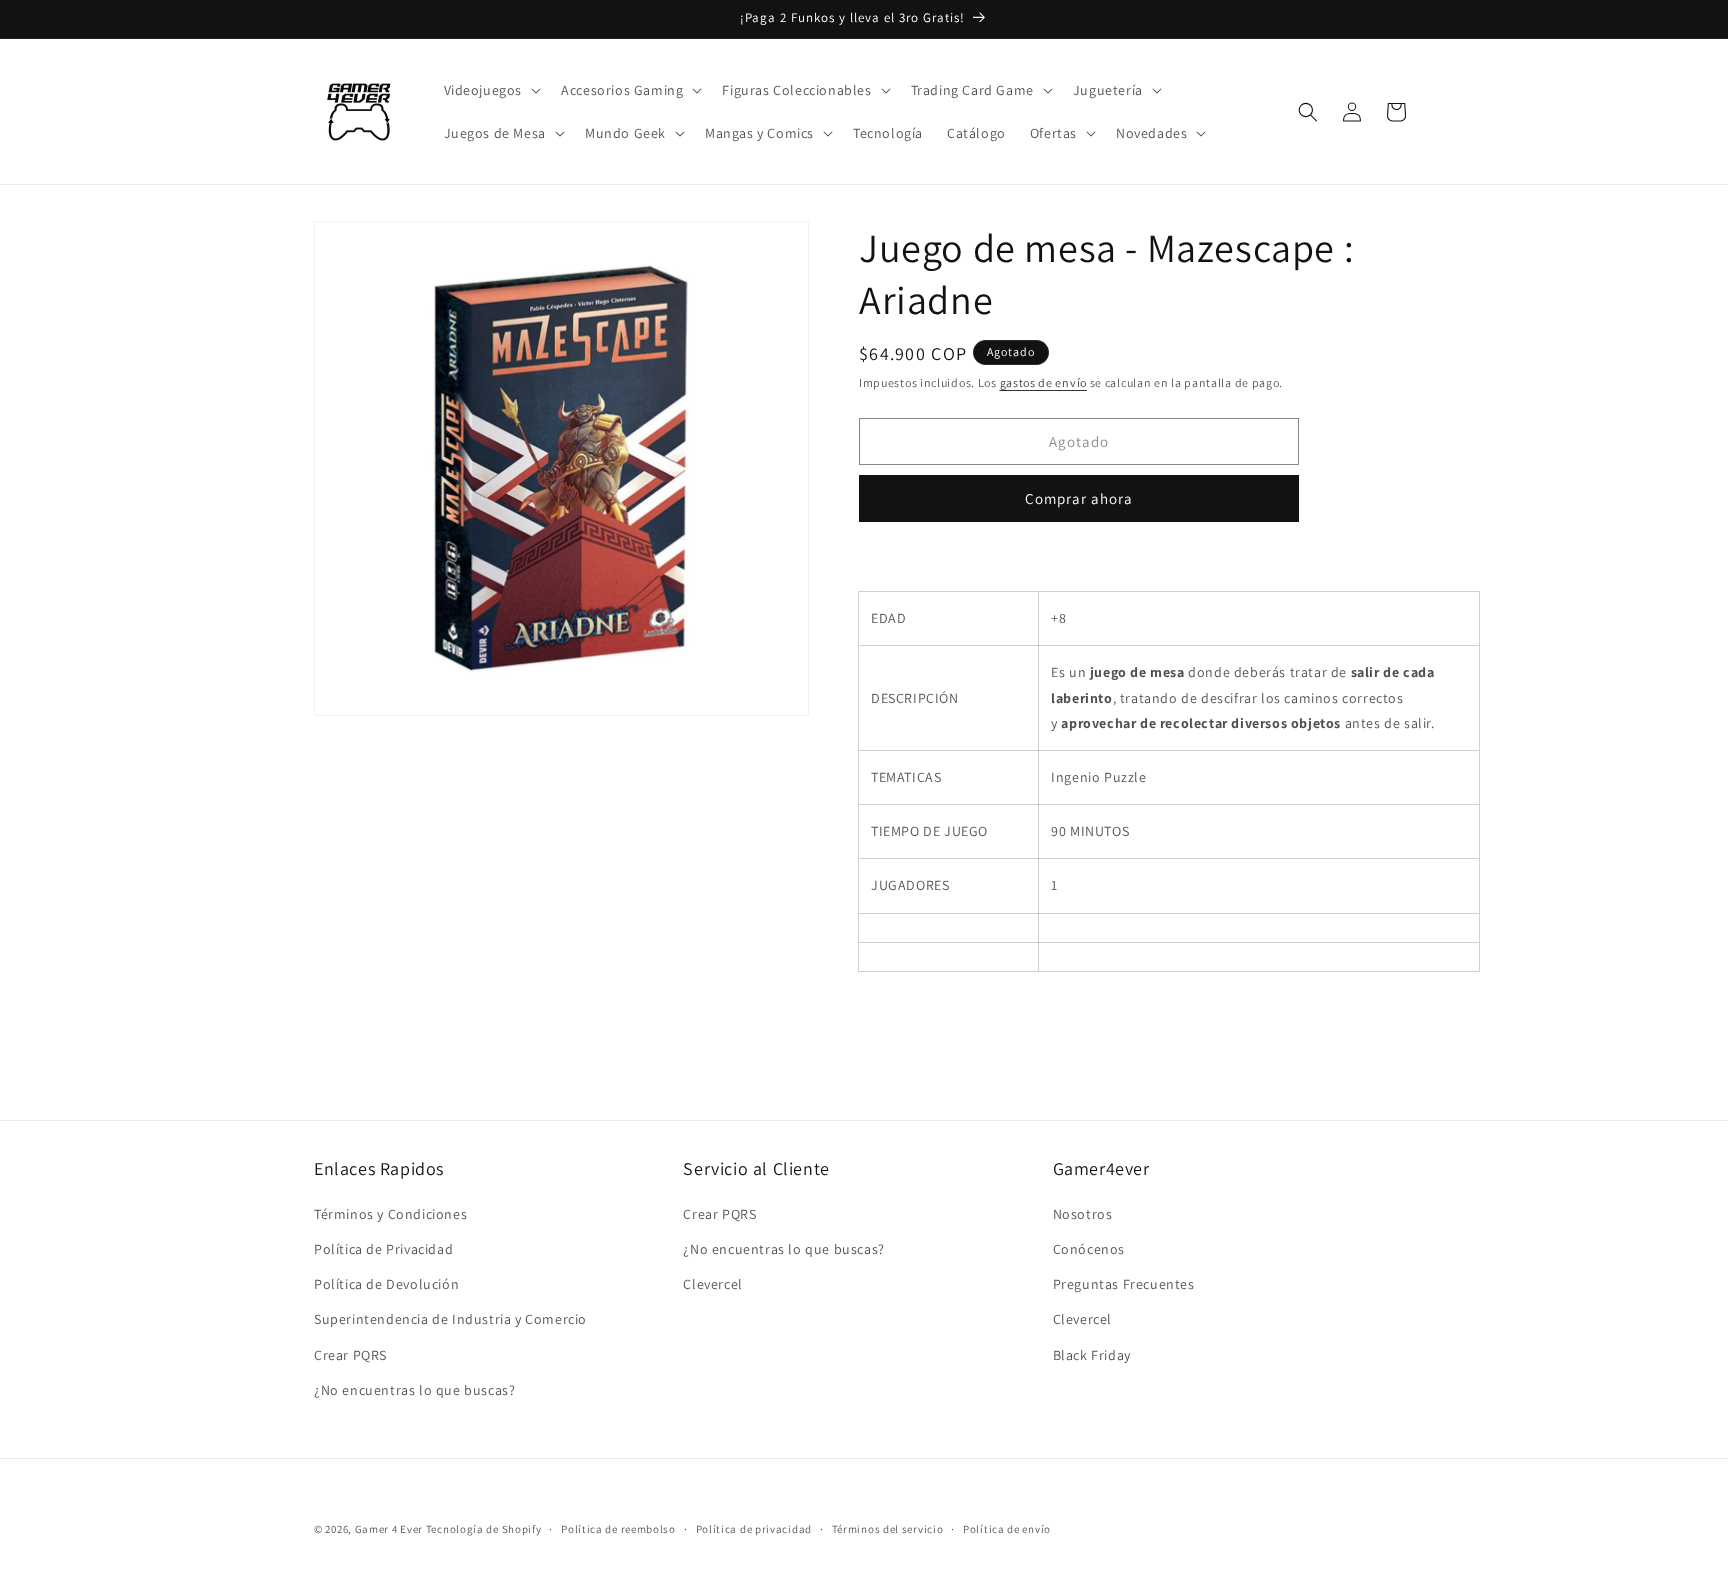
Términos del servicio (888, 1529)
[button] (491, 90)
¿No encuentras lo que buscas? (414, 1390)
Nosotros (1083, 1214)
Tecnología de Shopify (484, 1529)
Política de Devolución (386, 1284)
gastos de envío (1044, 382)
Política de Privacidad (383, 1249)
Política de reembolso (618, 1529)
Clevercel (712, 1284)
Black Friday (1092, 1355)
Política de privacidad (754, 1529)
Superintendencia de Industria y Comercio (450, 1319)
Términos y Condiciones (390, 1214)
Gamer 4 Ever (389, 1529)
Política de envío (1007, 1529)
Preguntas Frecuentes (1124, 1284)
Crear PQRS (350, 1355)
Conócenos (1089, 1249)
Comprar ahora (1079, 498)
